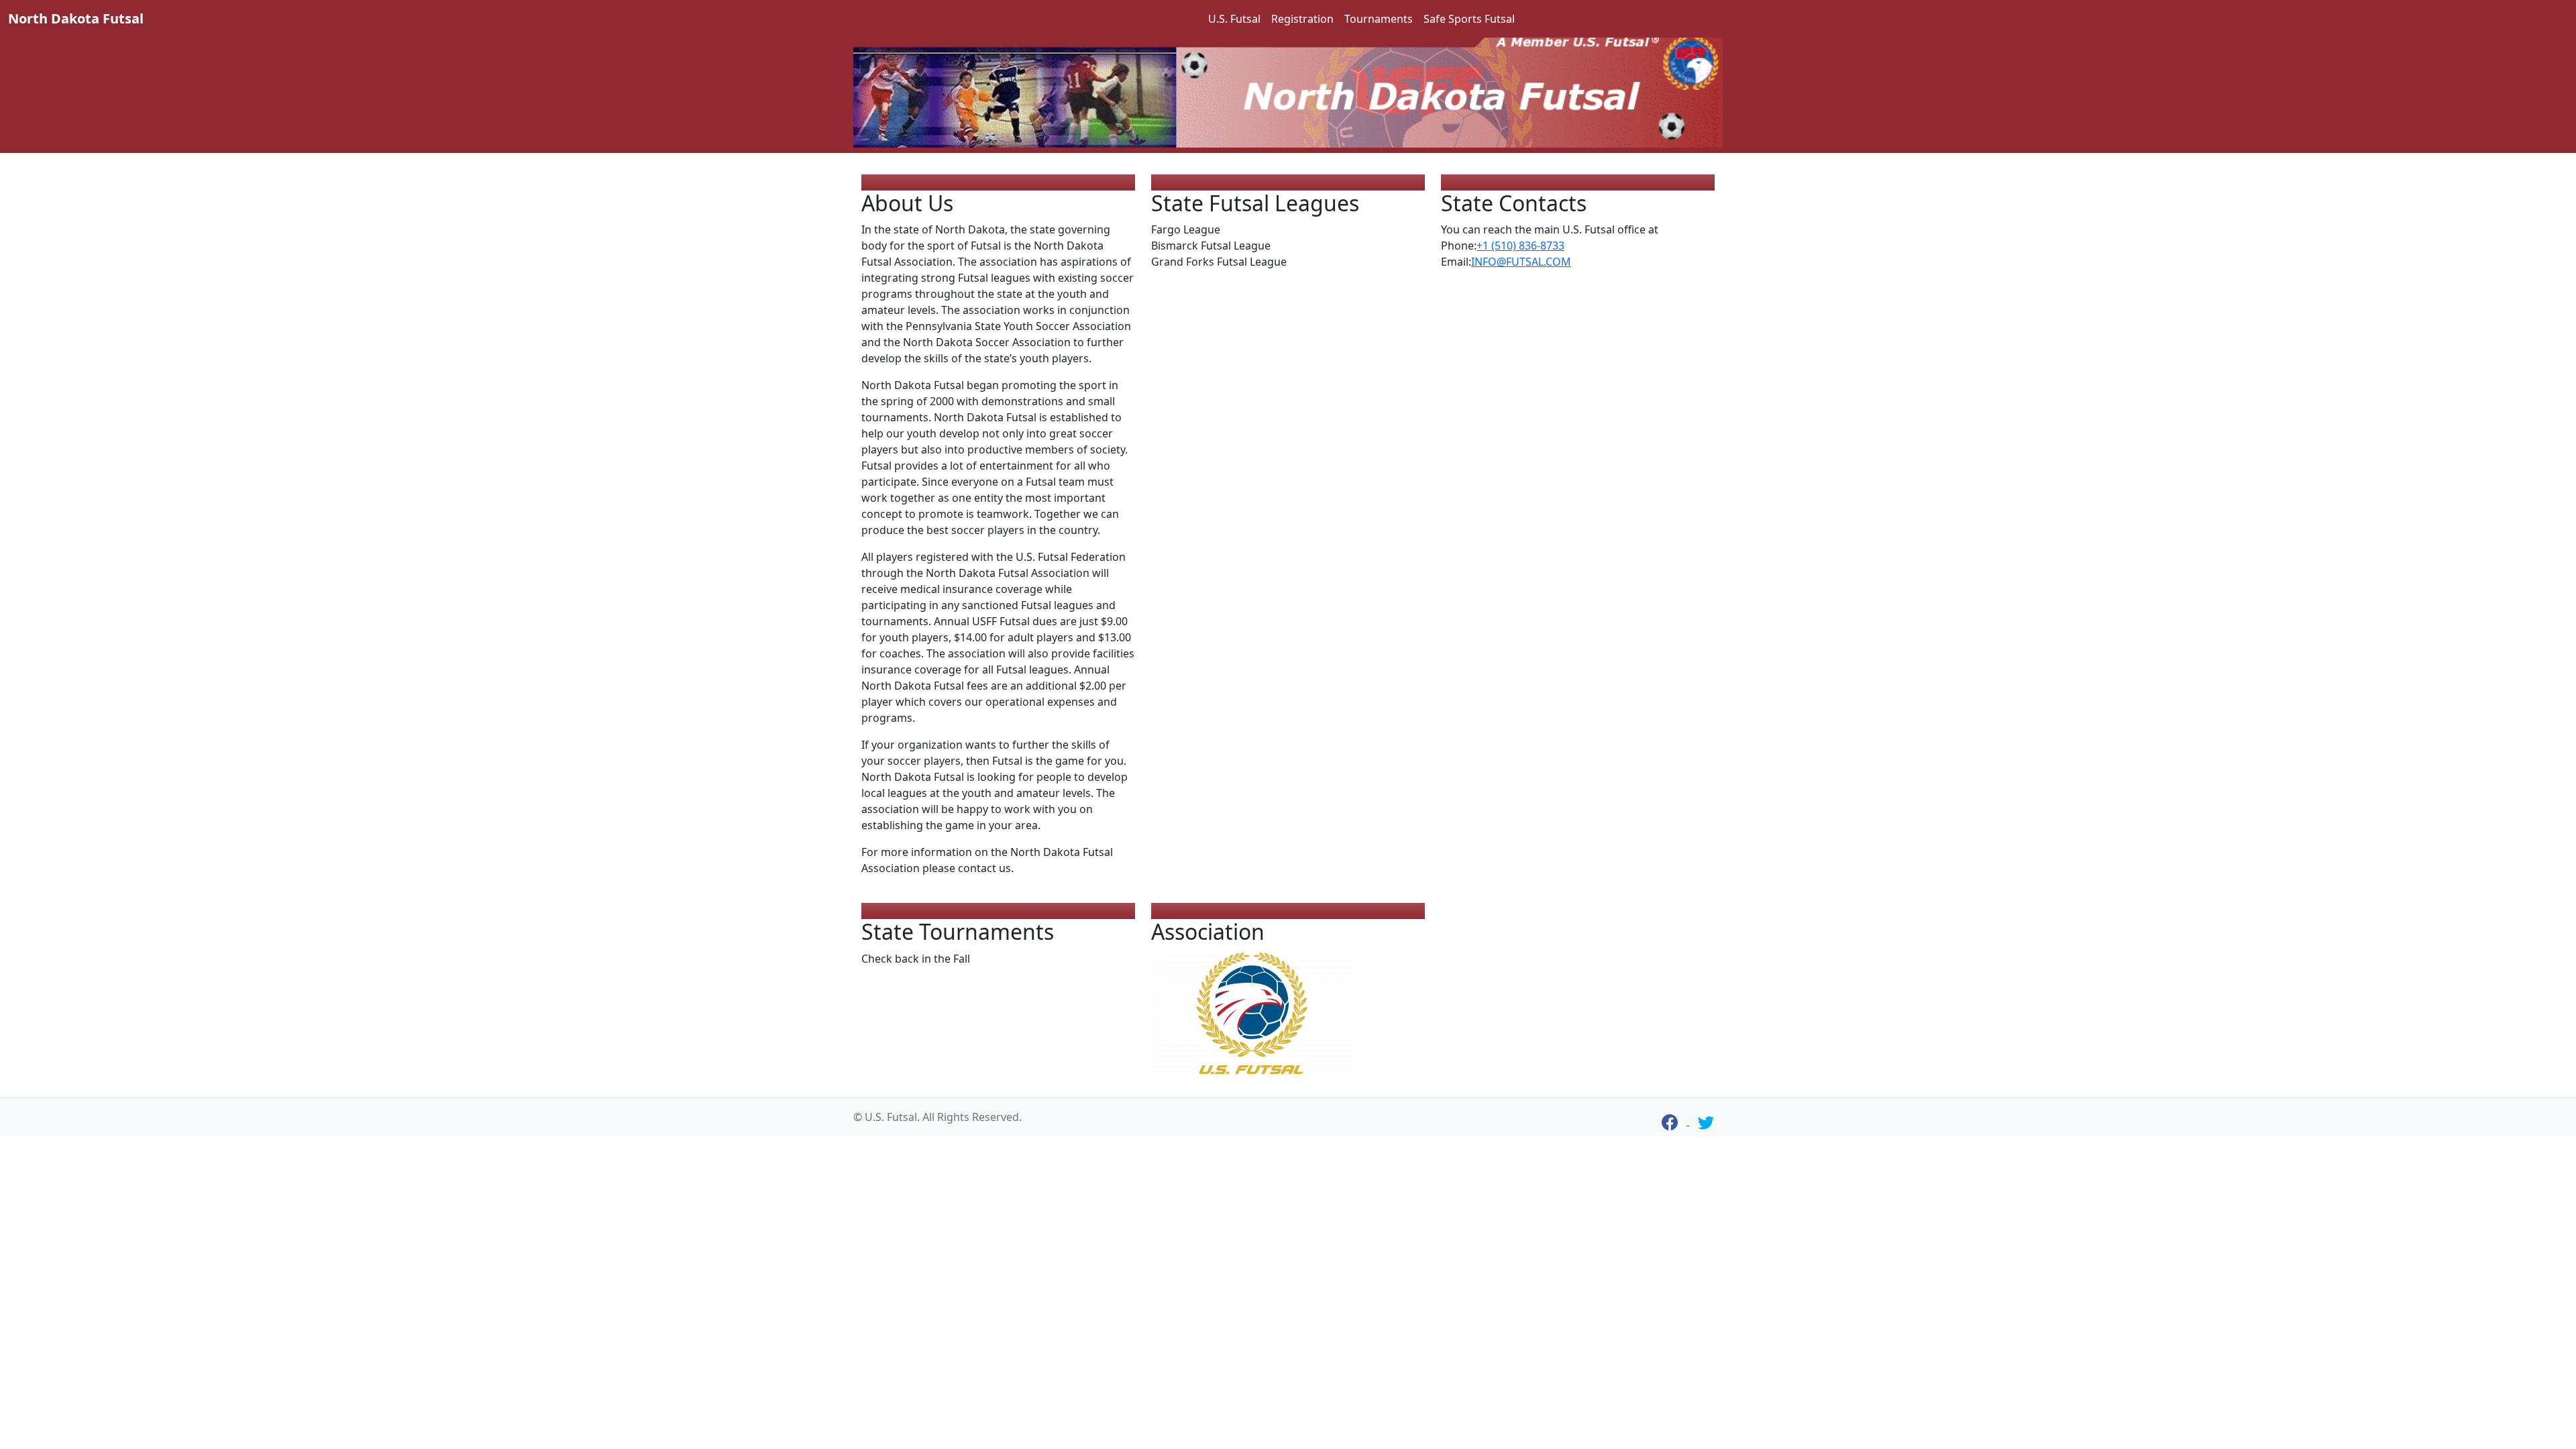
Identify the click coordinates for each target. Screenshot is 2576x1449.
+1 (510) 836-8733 (1520, 246)
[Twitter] (1706, 1122)
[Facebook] (1670, 1122)
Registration (1302, 19)
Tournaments (1379, 19)
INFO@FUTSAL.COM (1521, 262)
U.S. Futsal (1234, 19)
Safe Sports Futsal (1469, 19)
